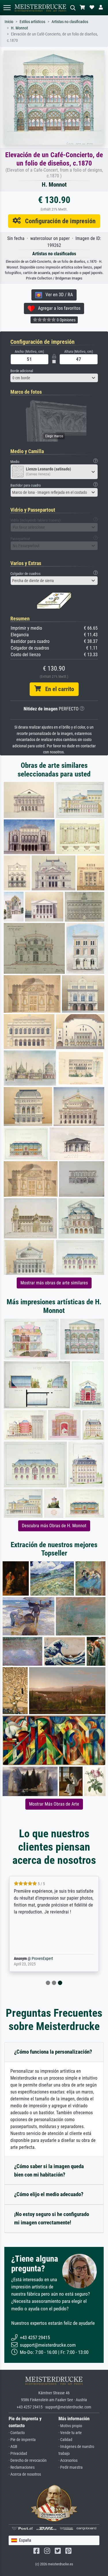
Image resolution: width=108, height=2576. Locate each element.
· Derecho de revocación (28, 2460)
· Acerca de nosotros (25, 2474)
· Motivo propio (70, 2426)
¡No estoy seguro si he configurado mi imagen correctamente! (52, 2218)
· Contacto (17, 2433)
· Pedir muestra (71, 2467)
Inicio (9, 22)
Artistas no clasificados (70, 22)
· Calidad (65, 2440)
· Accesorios (68, 2460)
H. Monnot (19, 28)
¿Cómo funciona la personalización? (53, 2052)
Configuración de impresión (58, 221)
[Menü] (7, 8)
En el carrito (57, 689)
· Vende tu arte (70, 2433)
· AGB (13, 2447)
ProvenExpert (42, 1959)
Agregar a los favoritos (57, 308)
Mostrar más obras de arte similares (54, 1283)
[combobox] (54, 378)
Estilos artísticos (32, 22)
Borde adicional (22, 371)
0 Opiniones (66, 320)
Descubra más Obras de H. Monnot (54, 1526)
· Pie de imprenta (22, 2440)
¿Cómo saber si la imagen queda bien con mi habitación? (49, 2170)
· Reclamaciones (22, 2467)
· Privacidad (18, 2454)
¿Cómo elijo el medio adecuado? (49, 2194)
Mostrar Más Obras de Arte (54, 1804)
